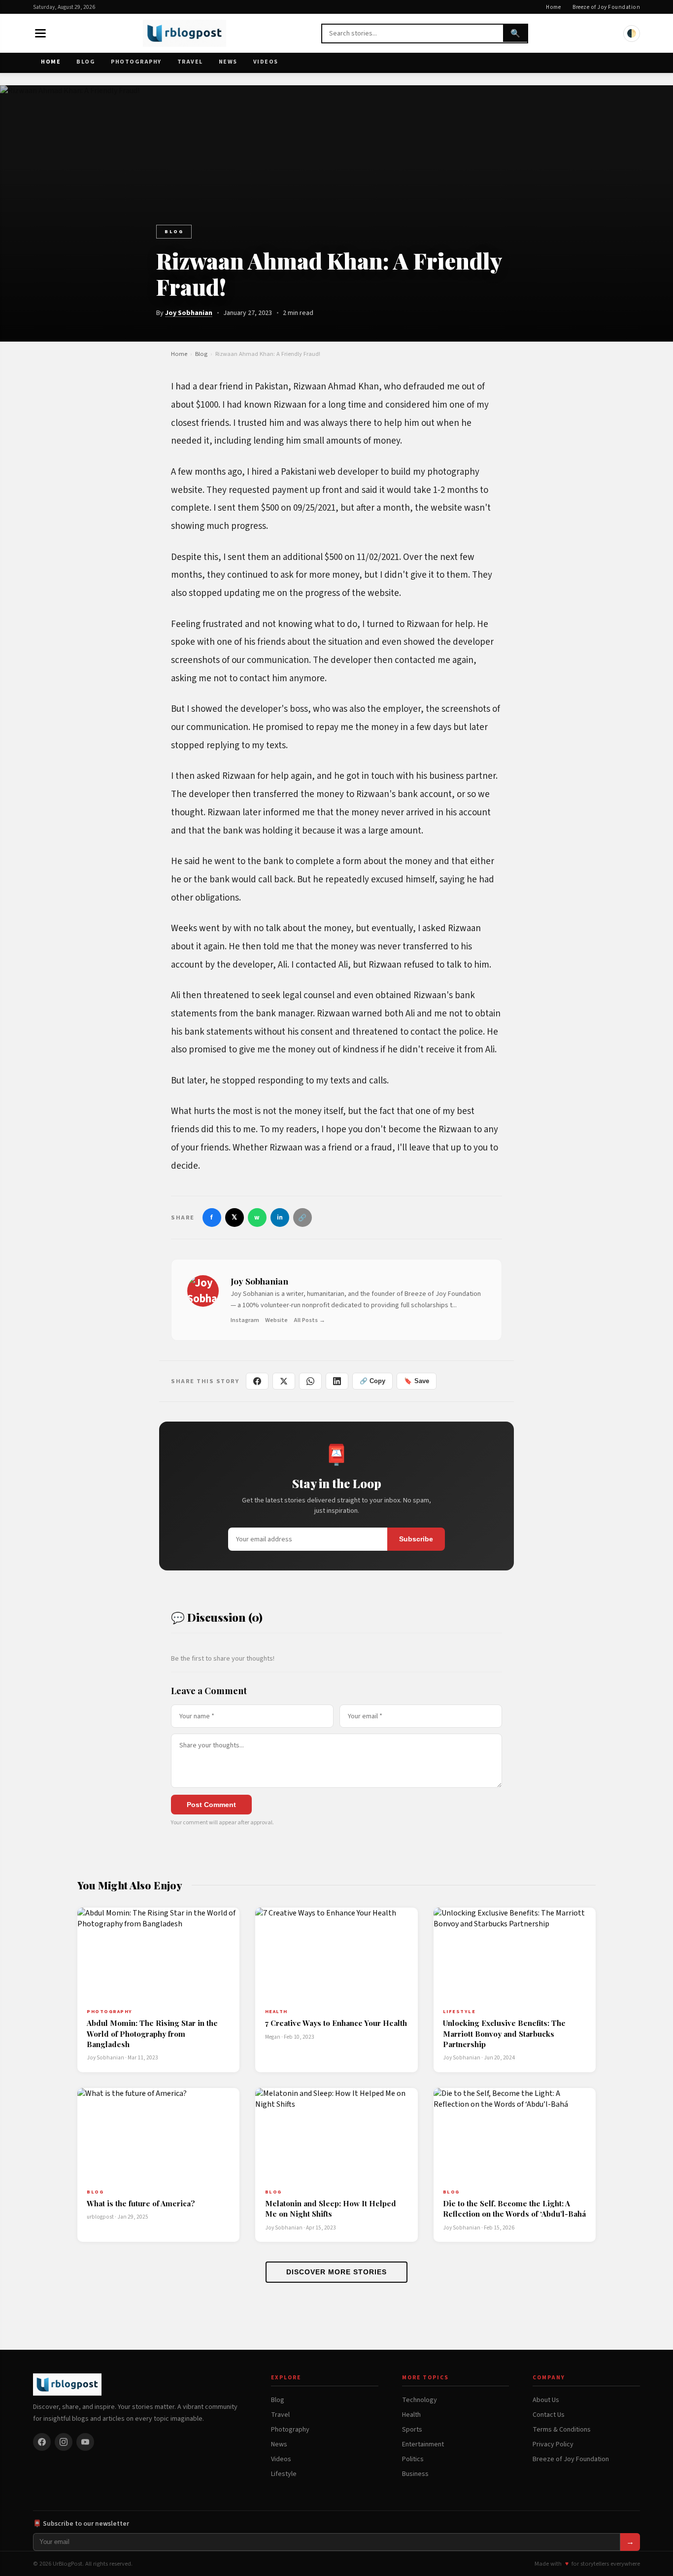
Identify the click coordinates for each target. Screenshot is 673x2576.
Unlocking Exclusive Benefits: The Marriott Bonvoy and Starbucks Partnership (504, 2034)
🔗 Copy (372, 1381)
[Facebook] (42, 2442)
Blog (86, 62)
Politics (413, 2459)
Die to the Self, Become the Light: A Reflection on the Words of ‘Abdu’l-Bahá (514, 2209)
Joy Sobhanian (189, 313)
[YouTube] (85, 2442)
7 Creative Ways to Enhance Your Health (336, 2023)
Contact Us (549, 2415)
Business (415, 2474)
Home (553, 7)
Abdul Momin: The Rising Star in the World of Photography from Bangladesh (152, 2034)
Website (276, 1320)
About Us (546, 2400)
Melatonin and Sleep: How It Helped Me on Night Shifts (331, 2209)
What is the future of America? (141, 2203)
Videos (266, 62)
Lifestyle (284, 2474)
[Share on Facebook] (257, 1381)
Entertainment (423, 2444)
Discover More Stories (336, 2272)
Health (411, 2415)
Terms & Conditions (562, 2430)
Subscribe (416, 1539)
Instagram (245, 1320)
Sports (412, 2430)
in (280, 1217)
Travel (190, 62)
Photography (136, 62)
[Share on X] (284, 1381)
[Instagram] (64, 2442)
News (228, 62)
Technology (420, 2400)
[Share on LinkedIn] (337, 1381)
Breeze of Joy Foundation (606, 7)
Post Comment (211, 1805)
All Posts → (309, 1320)
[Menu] (40, 34)
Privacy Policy (553, 2444)
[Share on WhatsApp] (310, 1381)
